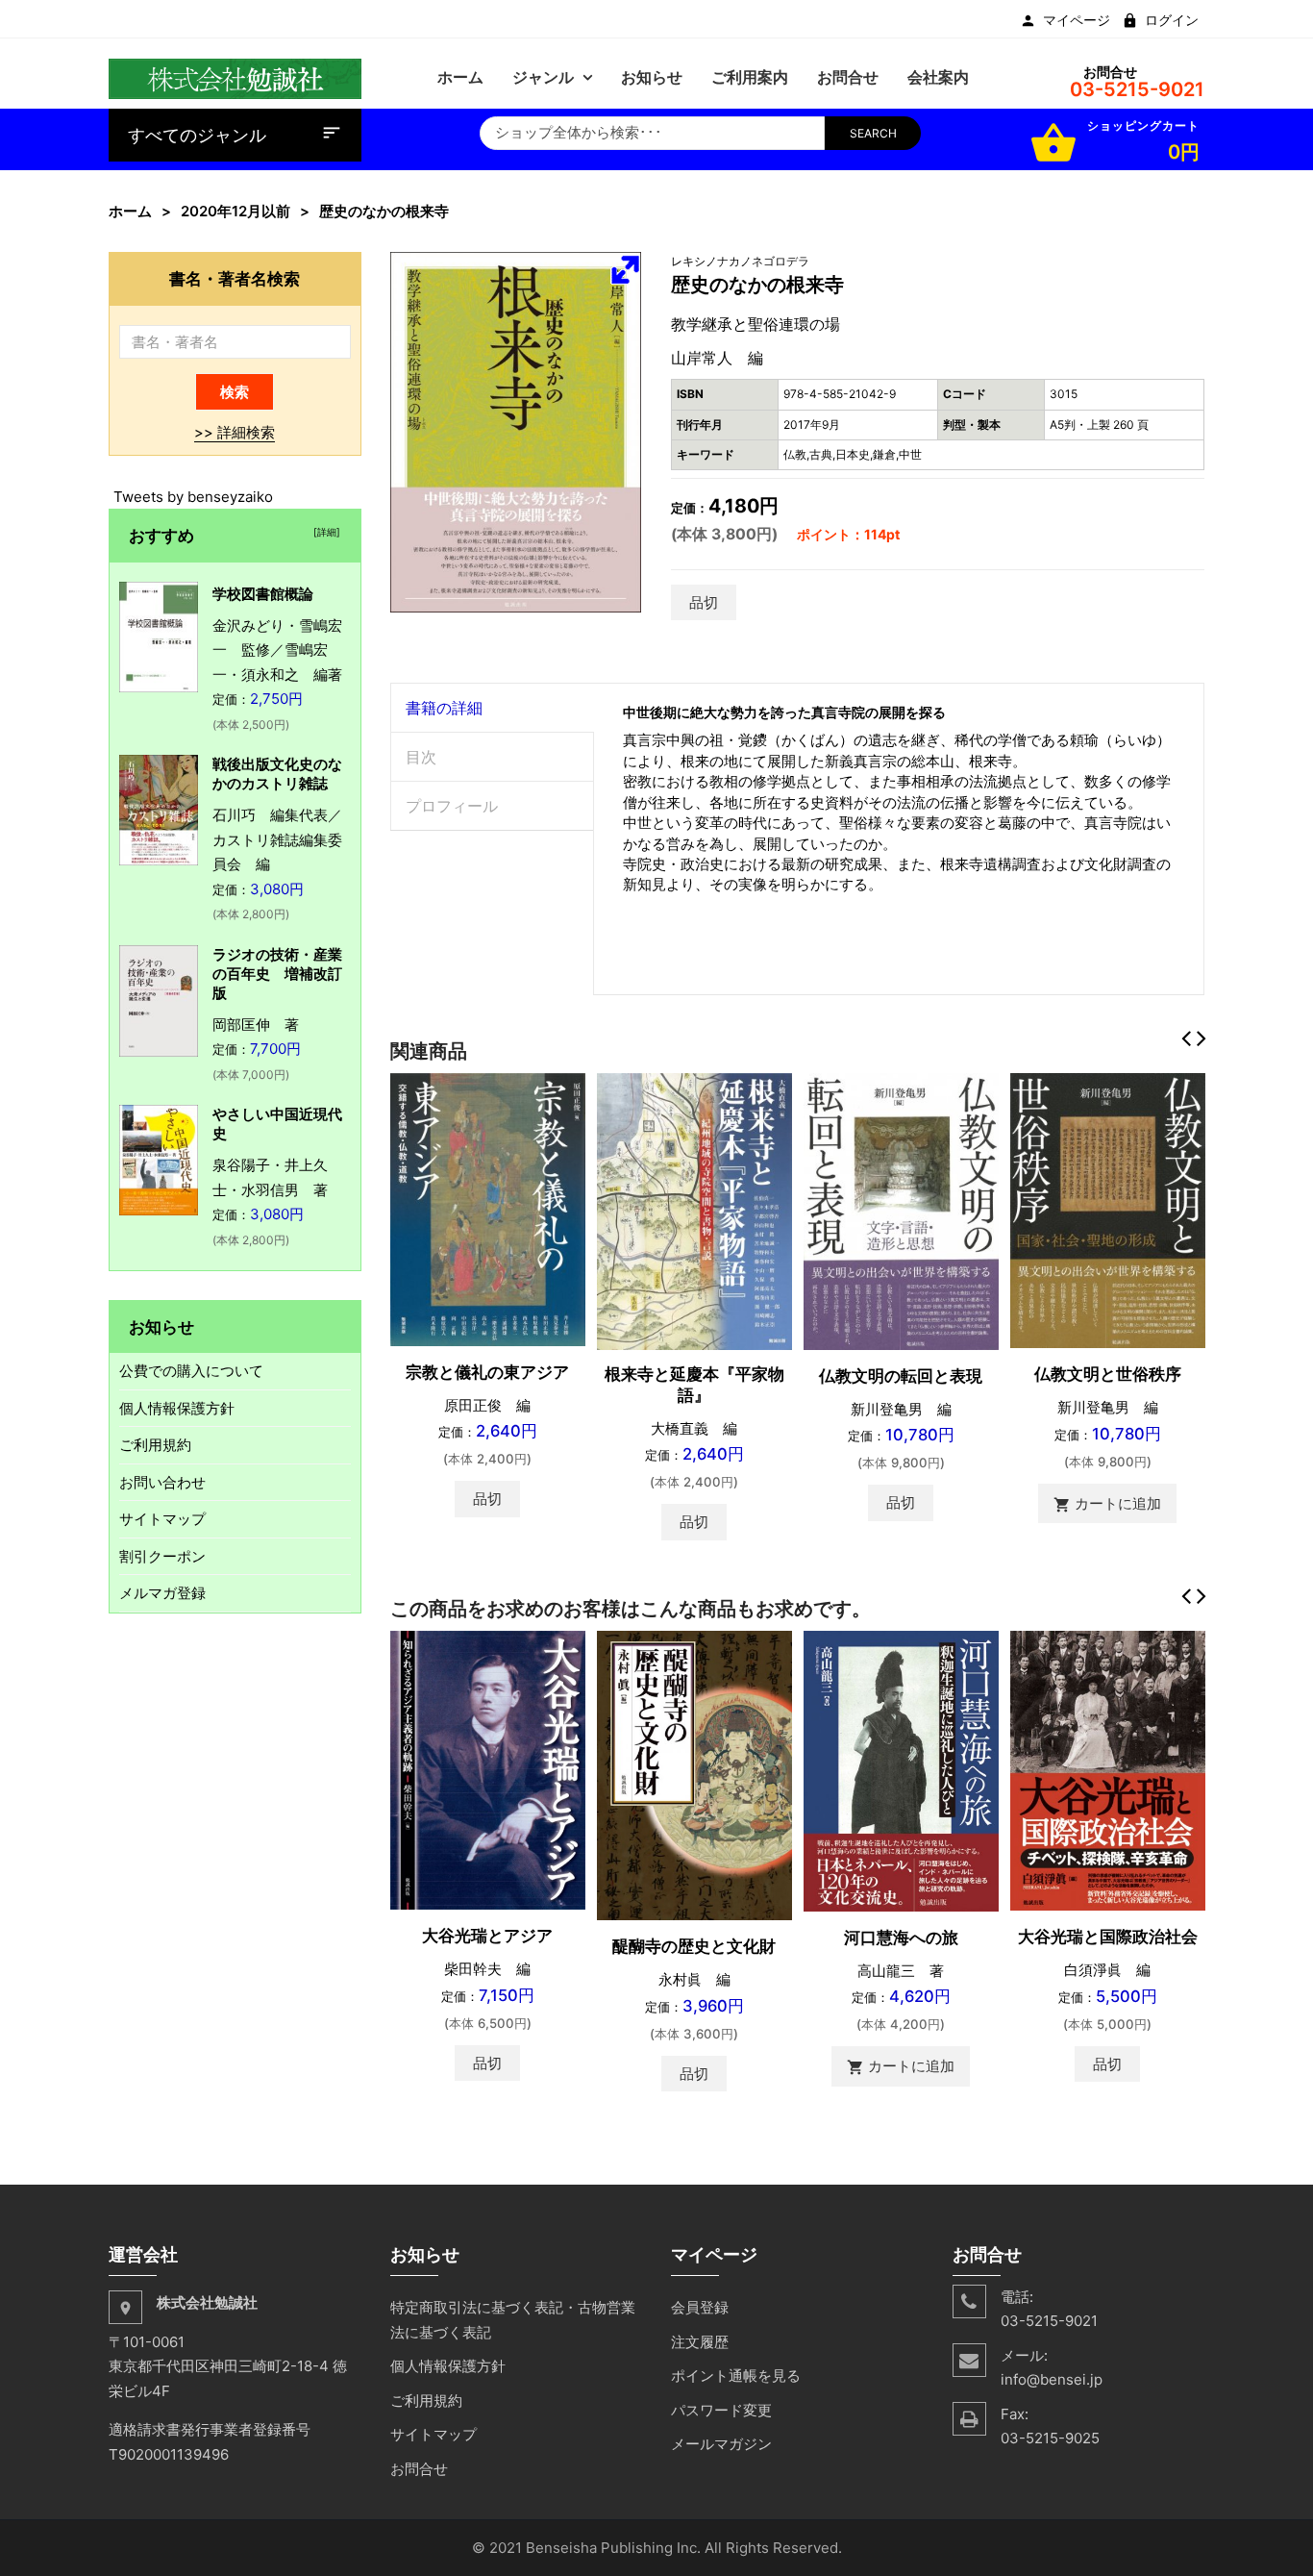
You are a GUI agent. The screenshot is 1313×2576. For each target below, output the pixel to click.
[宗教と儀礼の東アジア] (488, 1208)
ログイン (1172, 20)
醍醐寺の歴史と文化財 (694, 1946)
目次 (421, 757)
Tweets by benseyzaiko (193, 497)
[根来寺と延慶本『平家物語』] (694, 1210)
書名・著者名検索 (235, 278)
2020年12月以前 (235, 211)
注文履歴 (700, 2342)
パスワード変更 (721, 2410)
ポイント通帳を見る (736, 2376)
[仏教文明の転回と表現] (901, 1210)
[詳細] (324, 532)
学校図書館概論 (263, 594)
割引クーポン (162, 1556)
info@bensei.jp (1052, 2379)
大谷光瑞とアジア (487, 1936)
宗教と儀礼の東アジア (487, 1372)
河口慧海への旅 (901, 1938)
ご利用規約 (155, 1445)
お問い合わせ (162, 1482)
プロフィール (452, 806)
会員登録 (700, 2307)
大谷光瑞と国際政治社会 (1108, 1937)
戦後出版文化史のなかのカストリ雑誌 (277, 774)
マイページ (1077, 20)
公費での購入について (191, 1371)
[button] (625, 269)
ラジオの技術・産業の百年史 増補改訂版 (277, 974)
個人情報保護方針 (177, 1408)
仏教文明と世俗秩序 (1108, 1374)
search (873, 133)
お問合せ (419, 2469)
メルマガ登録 (162, 1593)
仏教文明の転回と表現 (901, 1376)
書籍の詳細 (444, 708)
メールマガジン (721, 2444)
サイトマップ (162, 1519)
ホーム (130, 211)
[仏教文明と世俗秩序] (1108, 1209)
